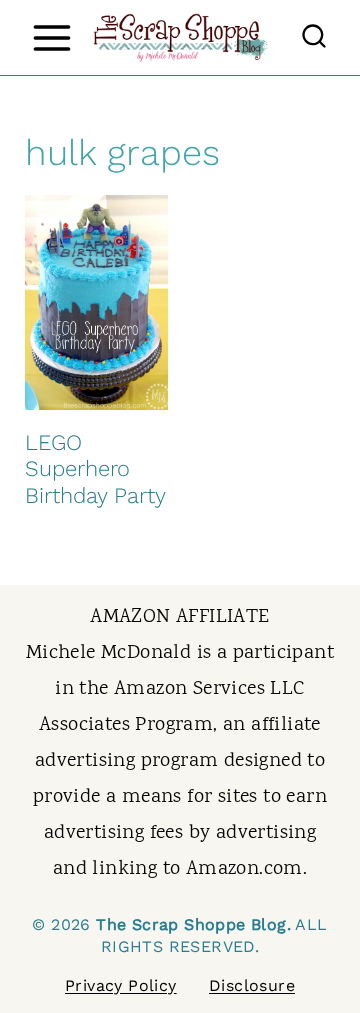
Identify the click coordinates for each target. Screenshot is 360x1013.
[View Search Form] (314, 38)
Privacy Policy (121, 985)
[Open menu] (51, 37)
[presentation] (96, 302)
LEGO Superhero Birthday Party (95, 469)
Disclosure (252, 985)
